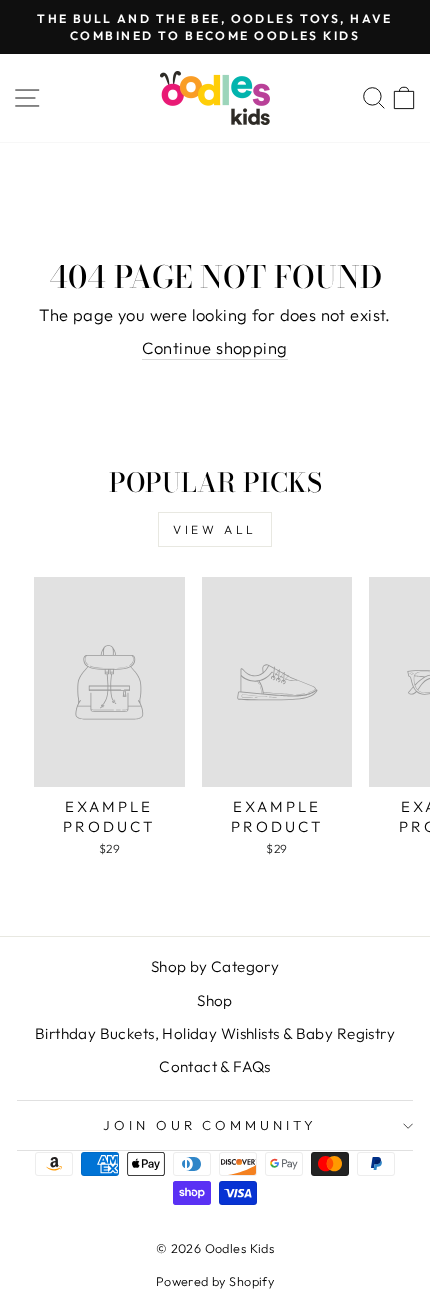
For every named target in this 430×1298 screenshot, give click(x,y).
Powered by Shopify (215, 1281)
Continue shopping (214, 347)
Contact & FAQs (215, 1066)
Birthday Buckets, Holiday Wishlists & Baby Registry (215, 1033)
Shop (215, 1000)
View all (215, 529)
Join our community (210, 1125)
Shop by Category (215, 966)
